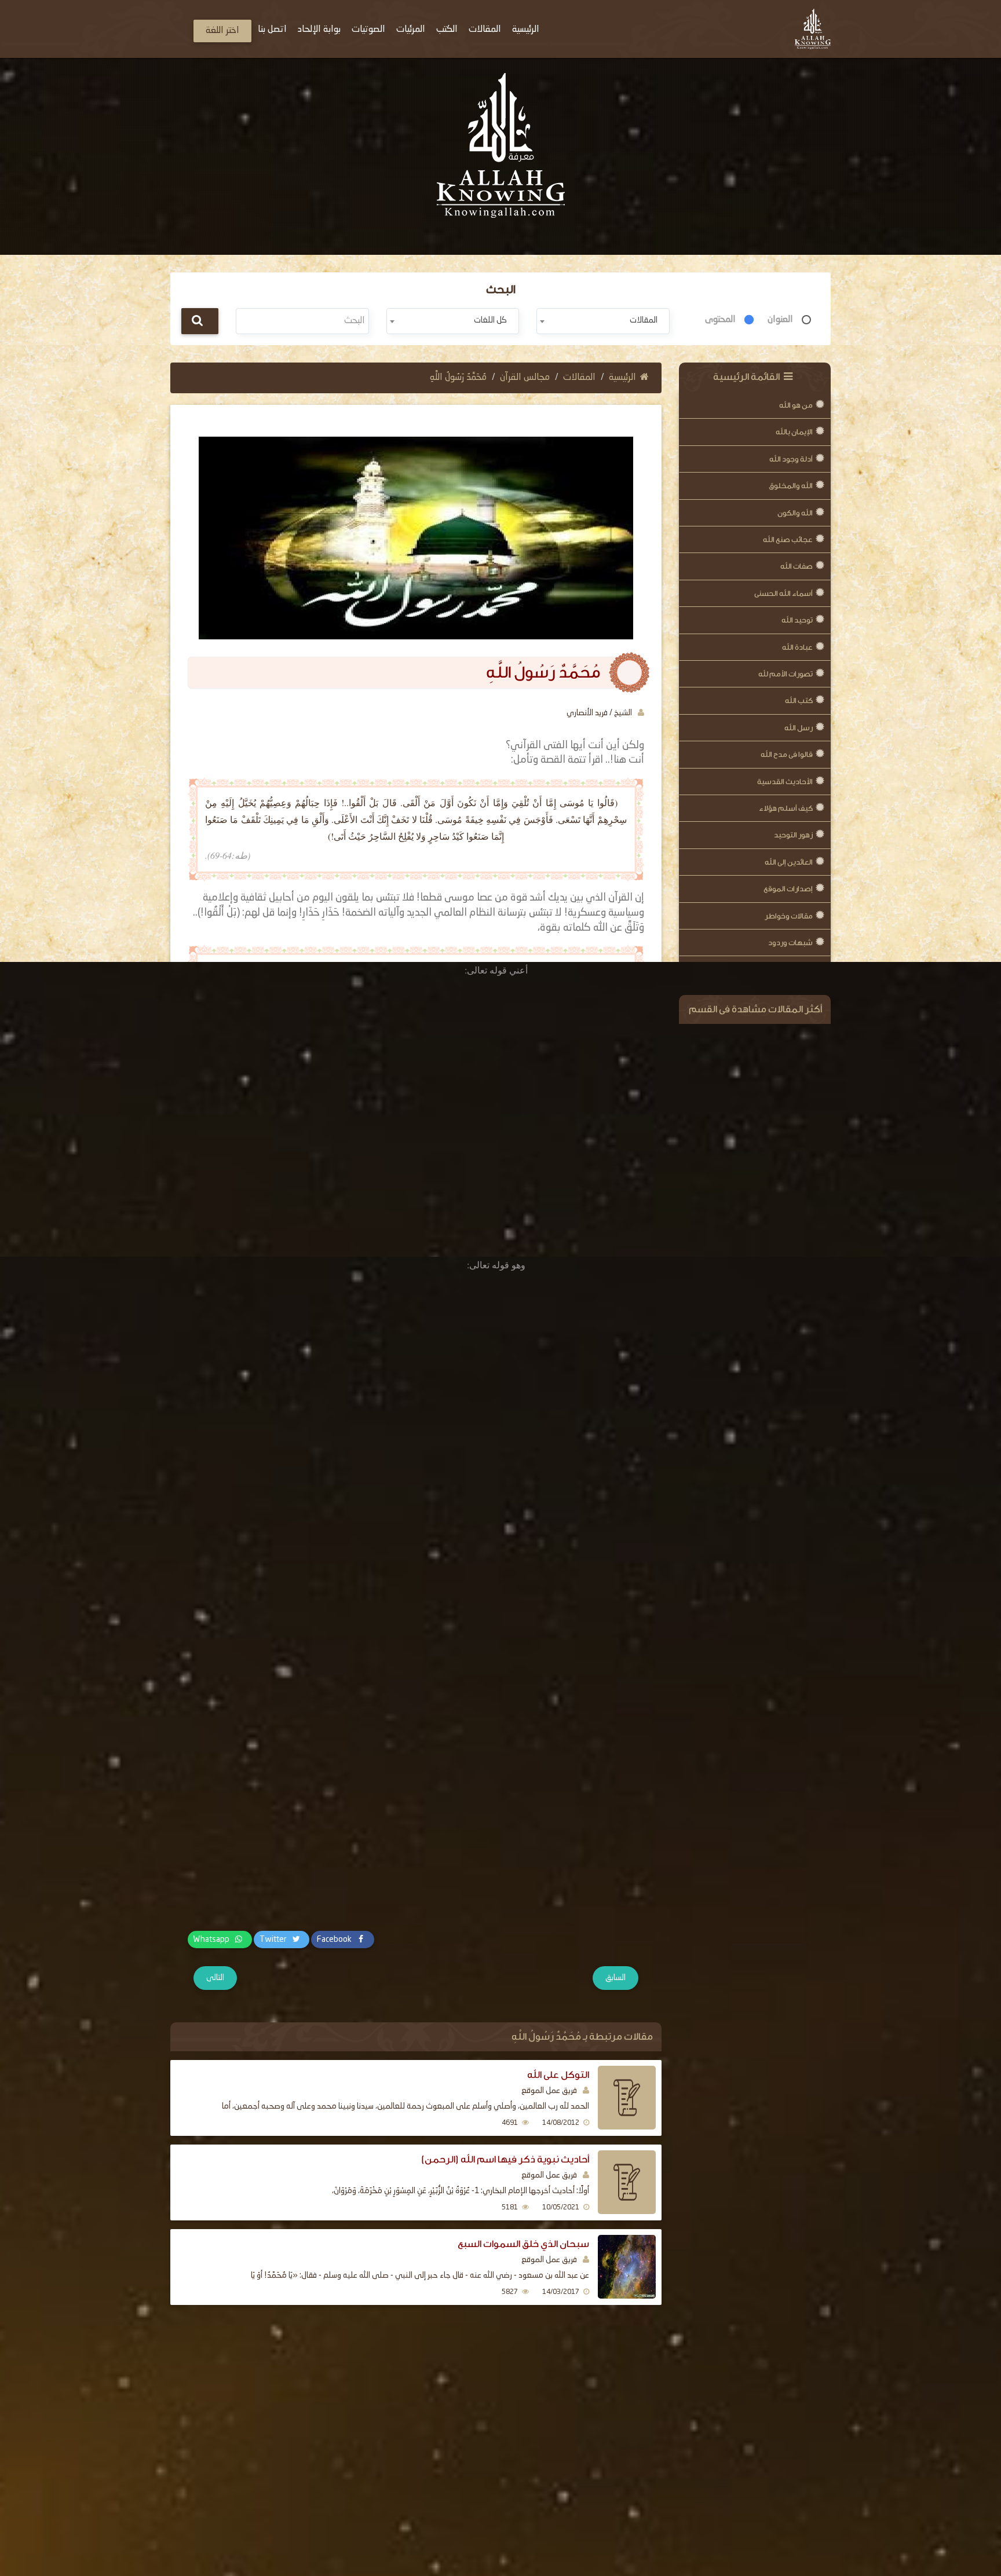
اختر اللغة (222, 31)
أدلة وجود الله (791, 459)
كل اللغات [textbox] (490, 320)
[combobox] (603, 321)
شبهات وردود (790, 943)
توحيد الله (797, 620)
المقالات (579, 378)
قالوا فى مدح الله (787, 754)
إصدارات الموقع (788, 889)
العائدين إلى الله (789, 862)
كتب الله (799, 700)
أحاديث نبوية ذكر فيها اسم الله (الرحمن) (505, 2159)
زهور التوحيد (793, 835)
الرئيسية (622, 378)
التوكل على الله (558, 2075)
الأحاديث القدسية (785, 782)
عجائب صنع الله (788, 539)
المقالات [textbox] (644, 320)
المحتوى (720, 320)
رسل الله (799, 728)
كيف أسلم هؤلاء (786, 808)
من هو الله (796, 405)
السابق (615, 1978)
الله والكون (795, 513)
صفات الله (797, 566)
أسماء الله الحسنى (783, 593)
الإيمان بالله (794, 432)
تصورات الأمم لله (786, 674)
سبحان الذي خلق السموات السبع (523, 2244)
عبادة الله (797, 647)
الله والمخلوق (791, 486)
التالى (215, 1978)
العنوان (780, 320)
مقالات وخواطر (789, 916)
